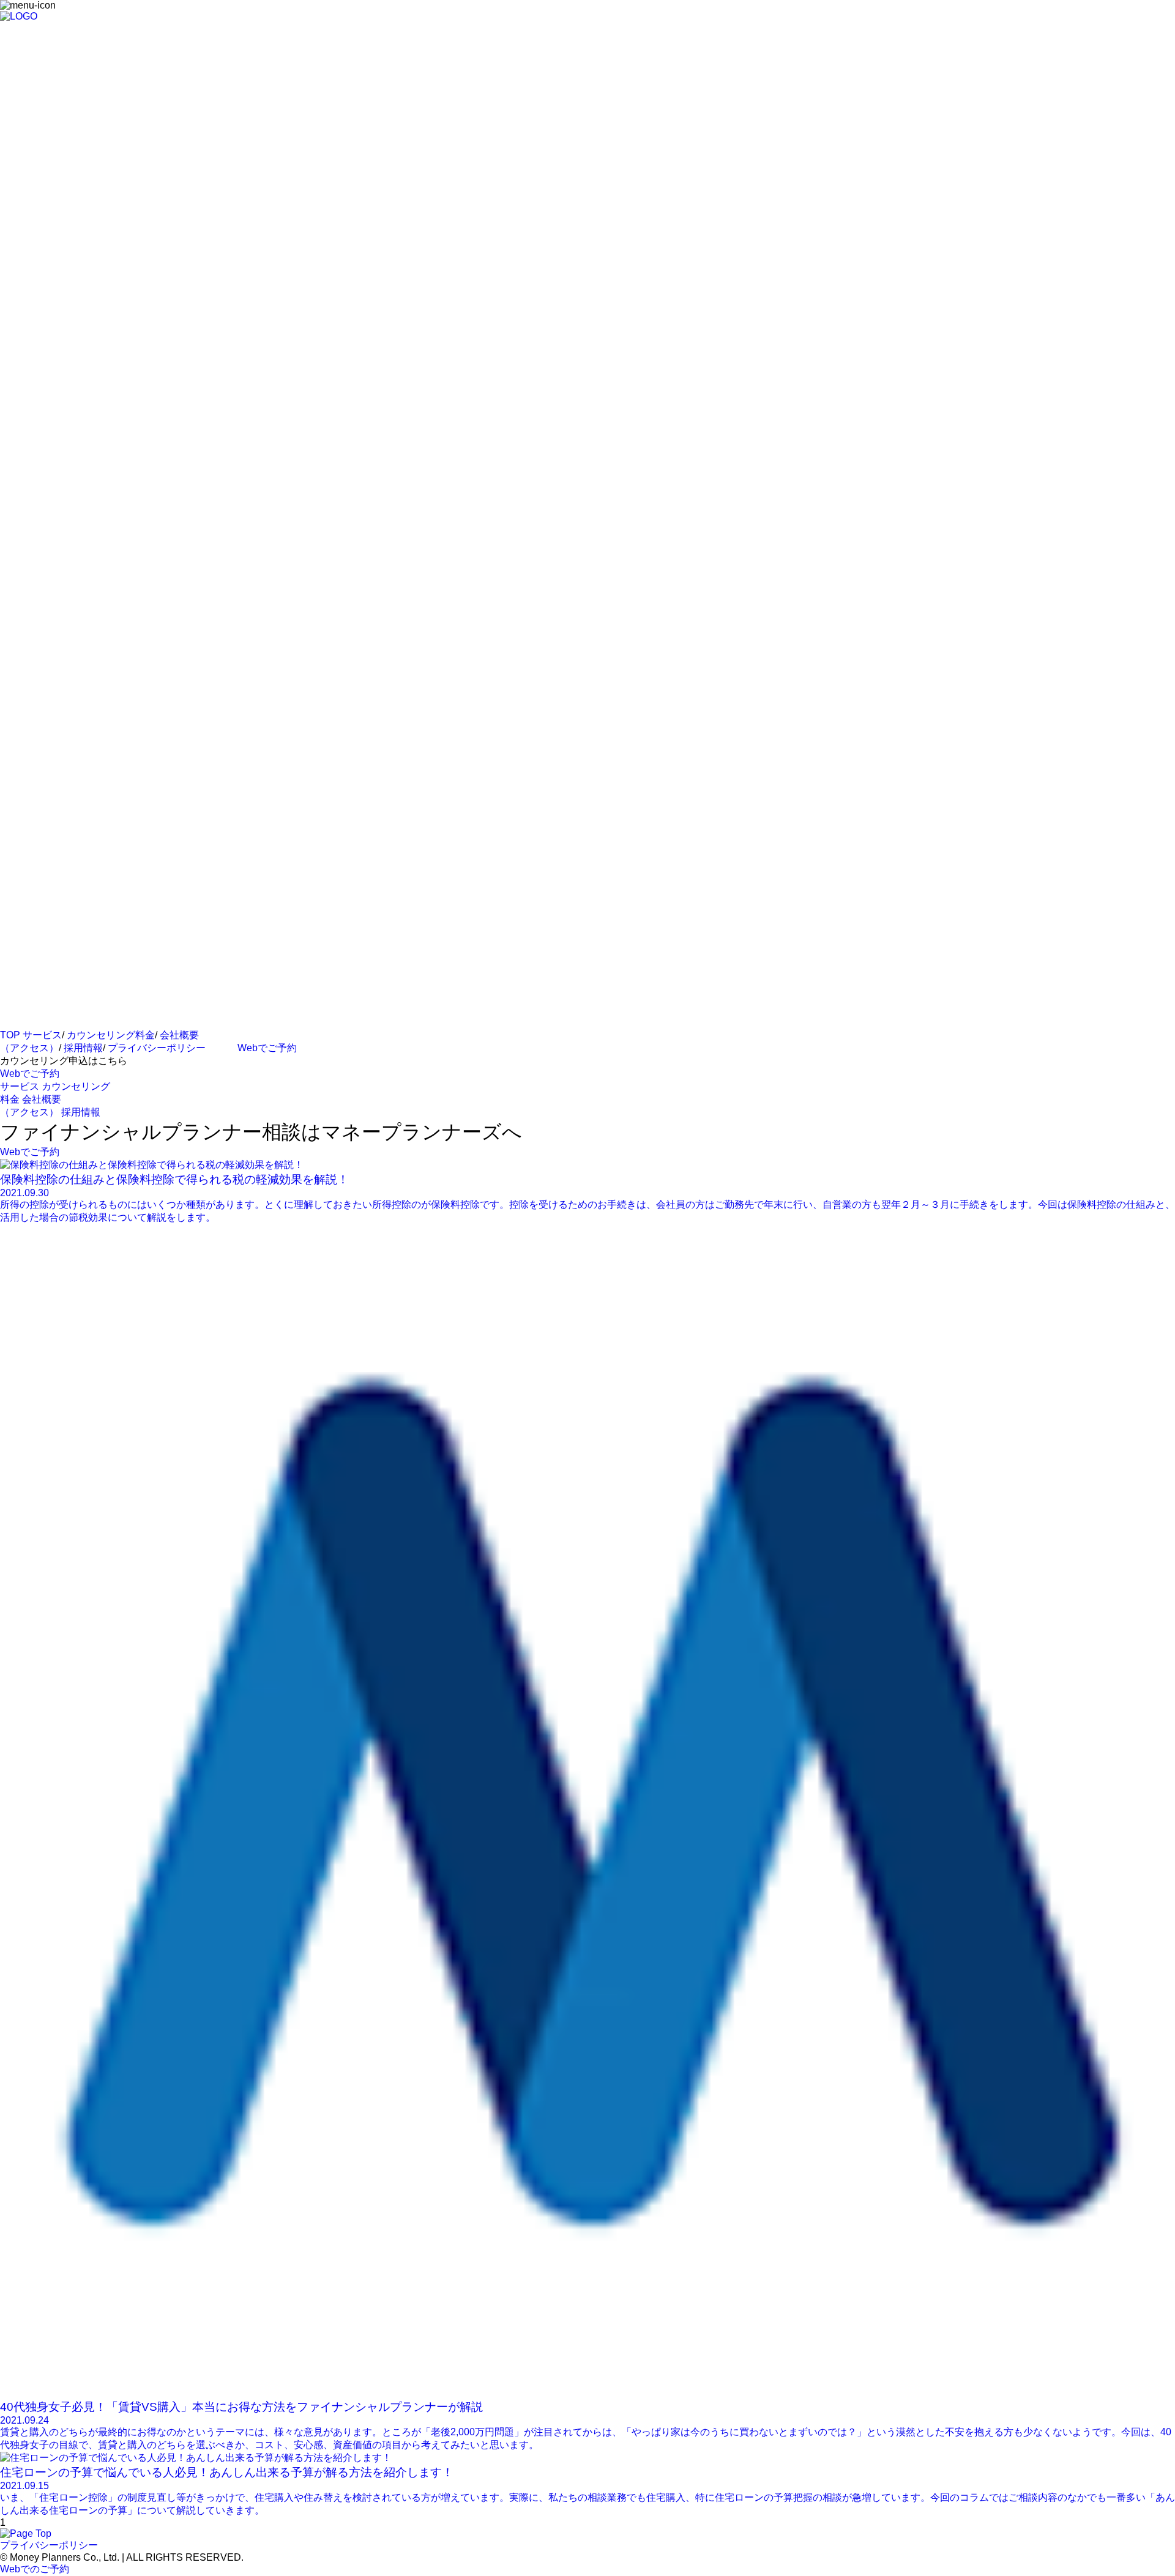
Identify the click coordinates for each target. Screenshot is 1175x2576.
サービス (42, 1035)
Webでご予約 (267, 1048)
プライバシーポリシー (157, 1048)
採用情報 (83, 1048)
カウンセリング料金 (111, 1035)
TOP (10, 1035)
